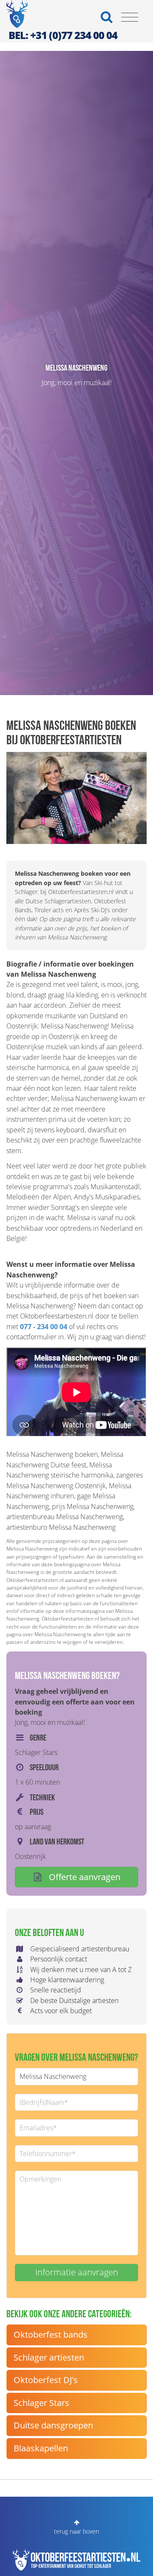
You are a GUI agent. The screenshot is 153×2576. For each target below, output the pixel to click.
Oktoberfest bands (51, 2334)
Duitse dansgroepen (53, 2425)
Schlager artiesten (49, 2357)
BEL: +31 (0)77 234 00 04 (63, 35)
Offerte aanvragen (84, 1877)
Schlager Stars (41, 2403)
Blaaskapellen (41, 2448)
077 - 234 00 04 (44, 1327)
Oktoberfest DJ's (46, 2380)
